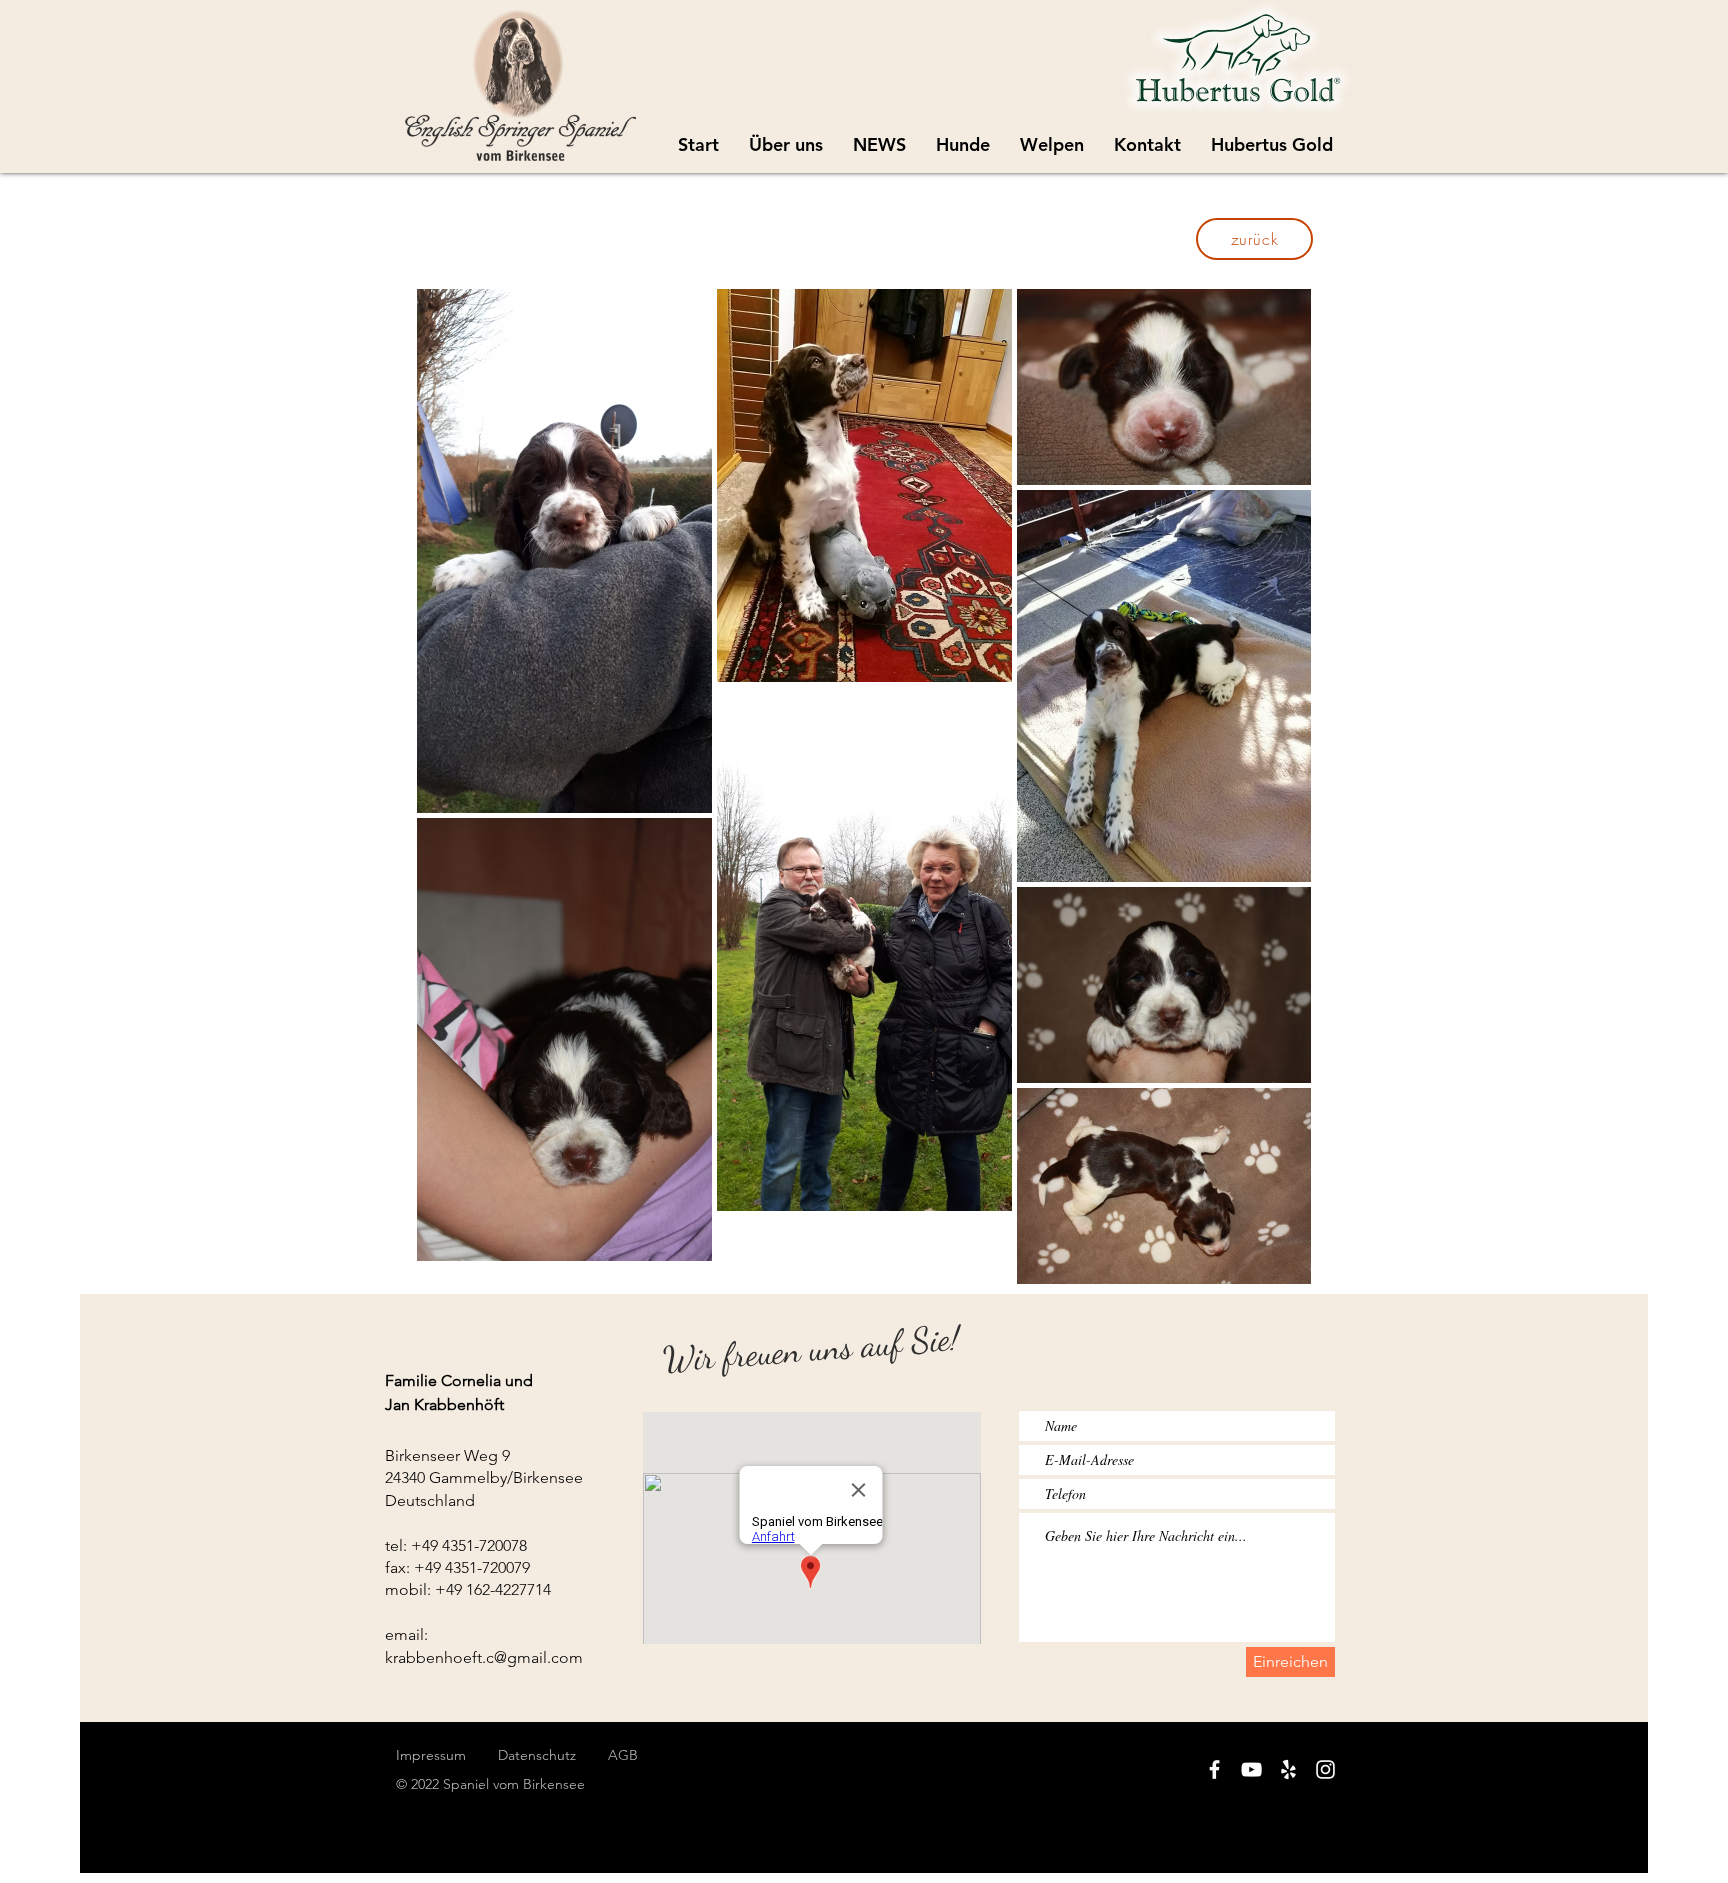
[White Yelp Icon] (1288, 1769)
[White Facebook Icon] (1214, 1769)
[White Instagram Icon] (1325, 1769)
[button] (1052, 145)
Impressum (431, 1755)
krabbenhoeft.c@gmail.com (484, 1657)
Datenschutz (553, 1755)
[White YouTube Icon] (1251, 1769)
